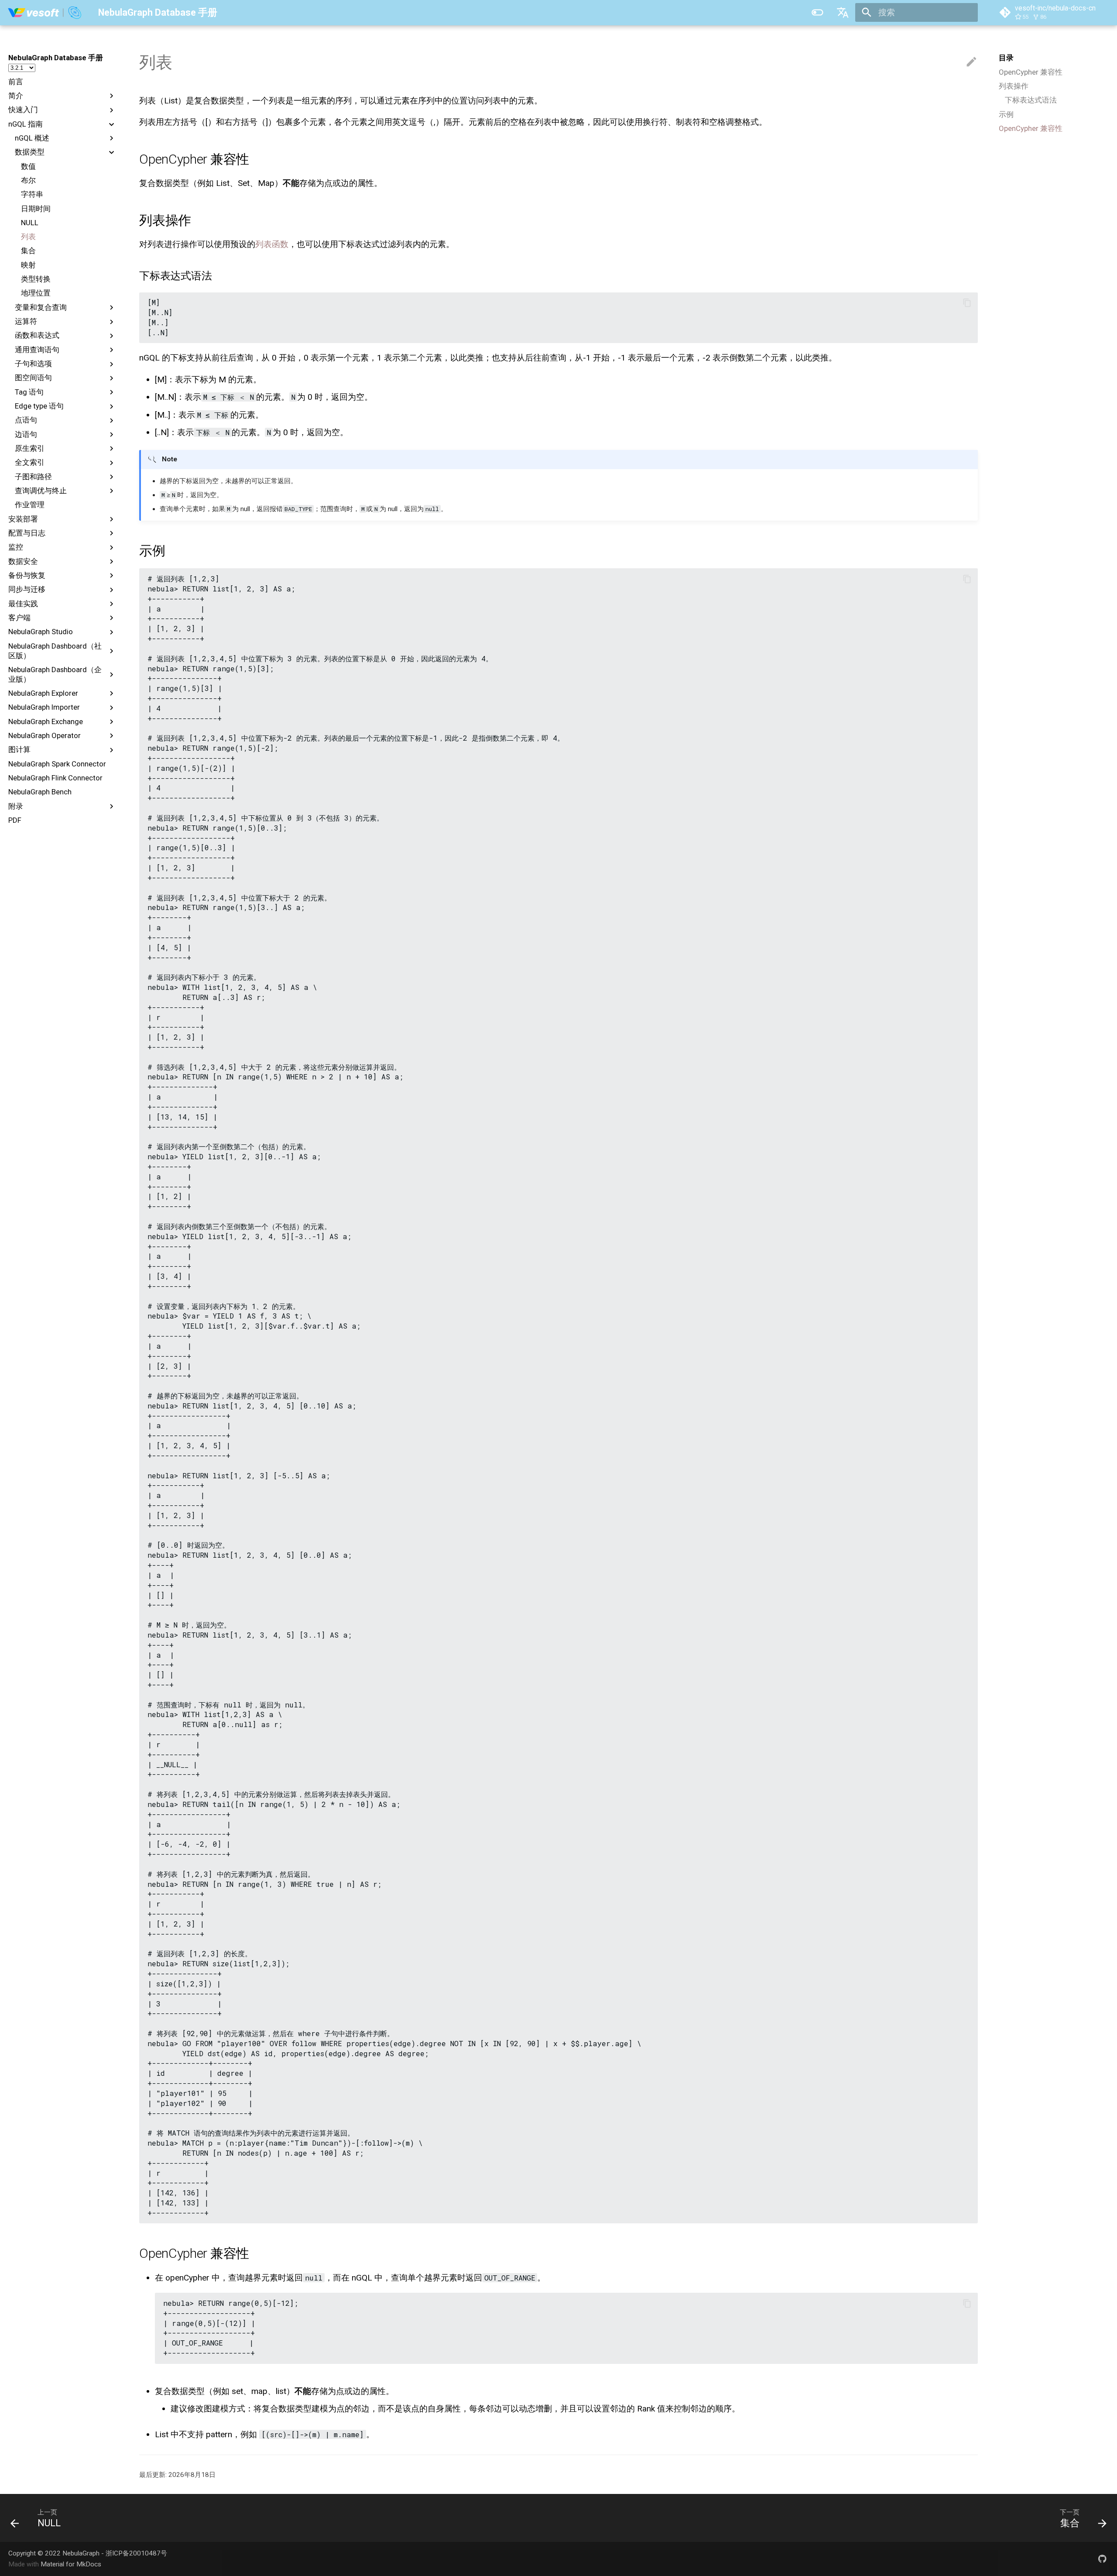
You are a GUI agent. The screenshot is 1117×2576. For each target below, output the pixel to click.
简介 (16, 96)
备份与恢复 (27, 575)
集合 (28, 251)
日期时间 (36, 209)
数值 (28, 166)
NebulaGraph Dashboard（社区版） (55, 651)
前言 (16, 82)
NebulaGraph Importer (44, 707)
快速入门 (23, 110)
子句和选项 (33, 364)
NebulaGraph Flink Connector (55, 778)
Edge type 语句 (39, 406)
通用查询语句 (37, 350)
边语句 (26, 434)
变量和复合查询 (41, 307)
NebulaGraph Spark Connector (57, 764)
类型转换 (36, 279)
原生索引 (30, 448)
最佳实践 (23, 604)
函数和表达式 (37, 335)
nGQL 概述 (32, 138)
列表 (28, 237)
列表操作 (1014, 86)
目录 (1006, 58)
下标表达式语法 (1031, 100)
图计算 (19, 749)
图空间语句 (33, 378)
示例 (1006, 114)
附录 (16, 806)
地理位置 (36, 293)
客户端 (19, 618)
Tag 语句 (29, 392)
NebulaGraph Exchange (46, 721)
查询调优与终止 (41, 491)
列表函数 (272, 244)
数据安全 (23, 561)
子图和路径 (33, 477)
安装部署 (23, 519)
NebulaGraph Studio (41, 632)
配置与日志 (27, 533)
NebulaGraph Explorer (43, 693)
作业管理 (30, 505)
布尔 (28, 180)
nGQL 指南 (26, 124)
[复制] (967, 303)
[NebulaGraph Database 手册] (45, 13)
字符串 (32, 194)
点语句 (26, 420)
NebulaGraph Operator (45, 735)
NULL (30, 223)
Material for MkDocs (71, 2564)
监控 (16, 547)
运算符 (26, 321)
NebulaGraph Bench (40, 792)
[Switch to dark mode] (818, 13)
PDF (15, 820)
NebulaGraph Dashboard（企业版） (55, 674)
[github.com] (1102, 2559)
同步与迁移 (27, 589)
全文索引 (30, 462)
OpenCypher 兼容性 (1031, 72)
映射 (28, 265)
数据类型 (30, 152)
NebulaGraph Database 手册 (56, 58)
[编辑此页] (971, 62)
